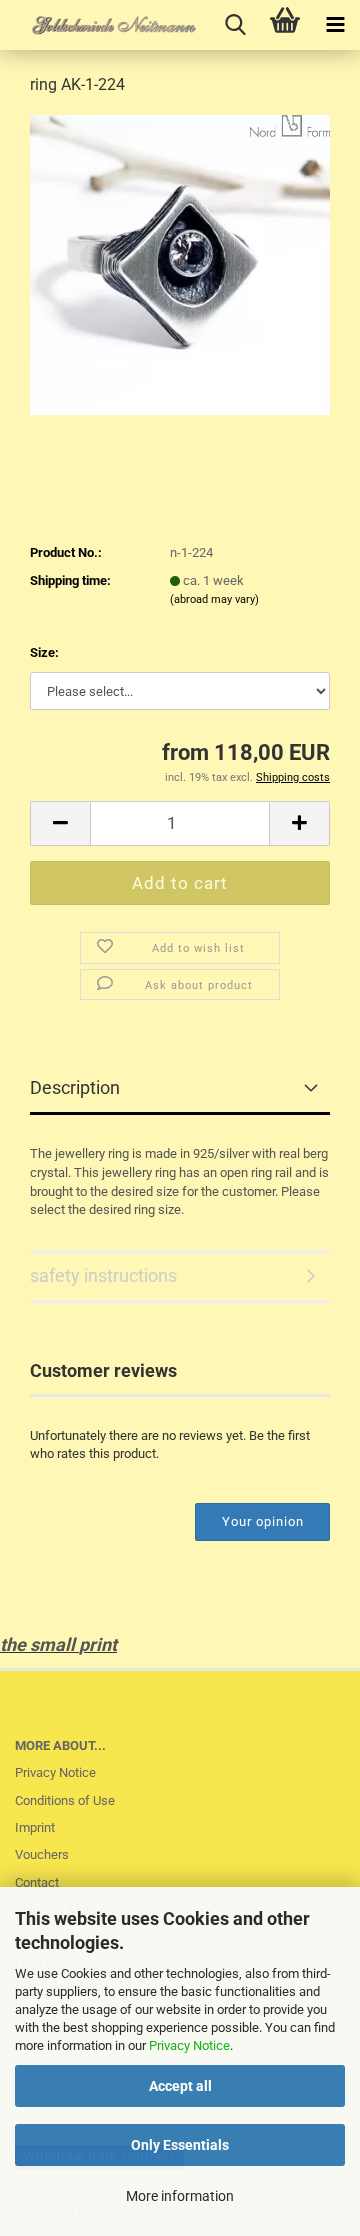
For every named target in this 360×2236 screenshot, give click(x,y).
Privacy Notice (189, 2045)
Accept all (180, 2086)
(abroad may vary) (214, 599)
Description (75, 1087)
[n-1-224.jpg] (180, 263)
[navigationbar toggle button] (335, 25)
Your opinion (263, 1521)
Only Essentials (180, 2145)
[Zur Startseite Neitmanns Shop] (100, 25)
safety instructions (103, 1275)
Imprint (35, 1827)
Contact (37, 1882)
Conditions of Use (65, 1800)
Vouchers (42, 1854)
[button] (60, 823)
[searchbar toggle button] (235, 25)
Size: (44, 652)
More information (180, 2196)
